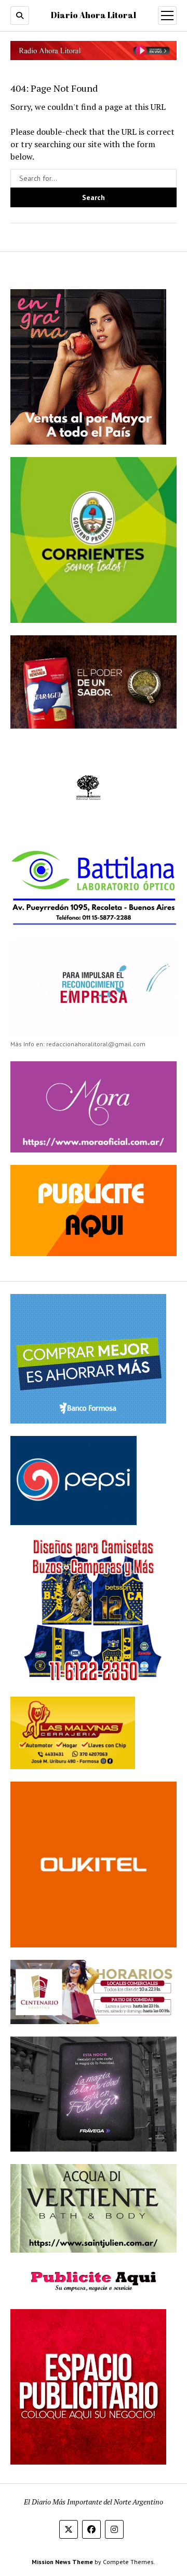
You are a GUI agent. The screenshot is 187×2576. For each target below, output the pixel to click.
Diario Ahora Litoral (94, 15)
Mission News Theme (62, 2562)
